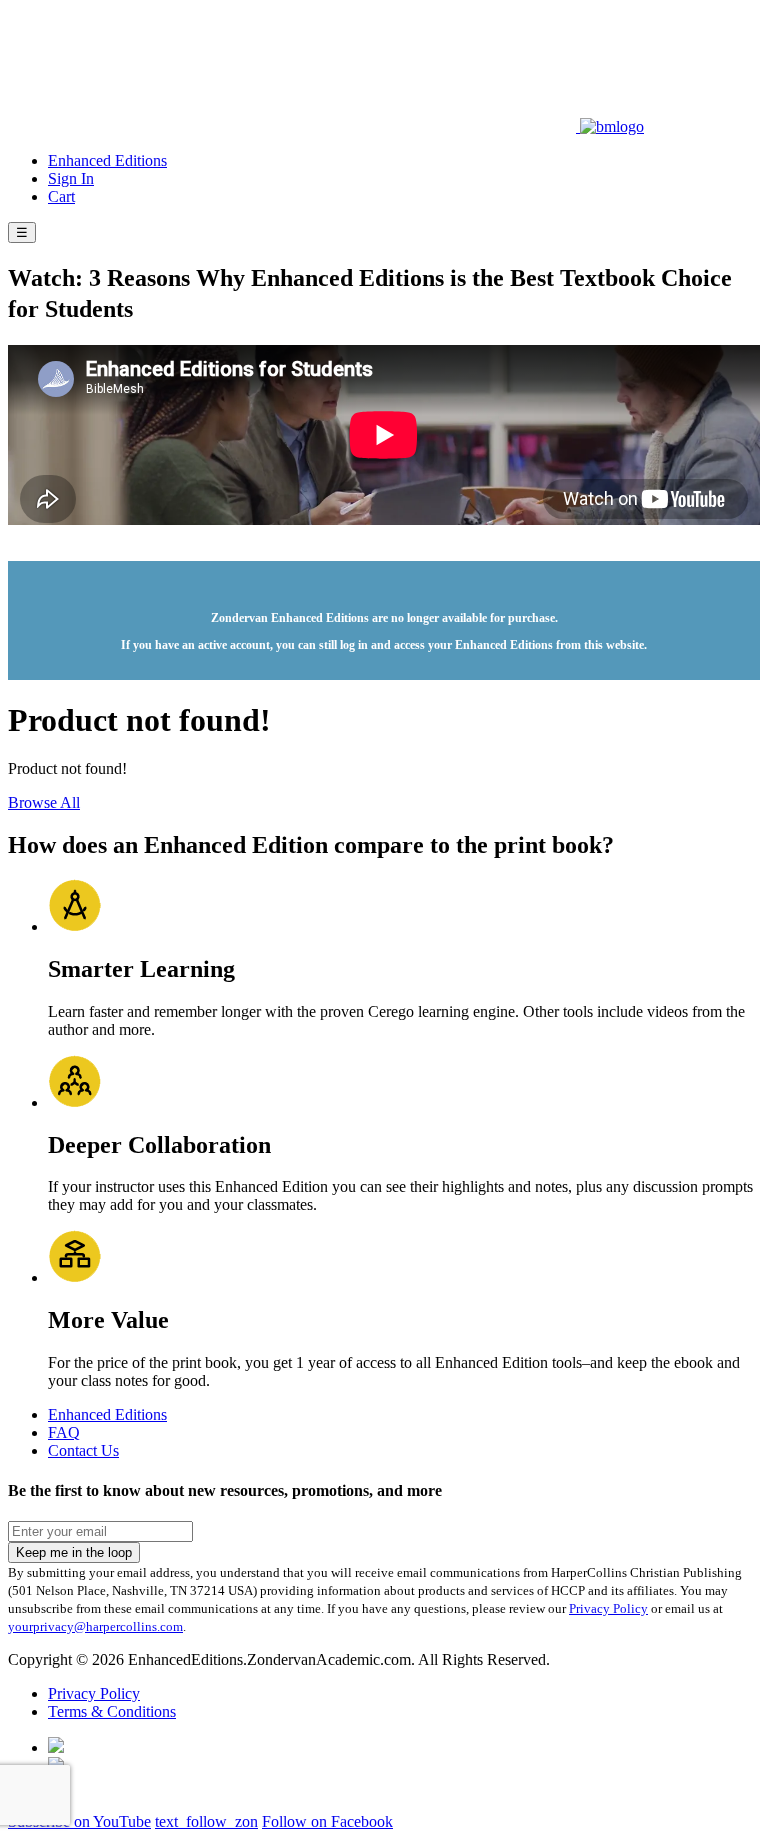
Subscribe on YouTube (79, 1821)
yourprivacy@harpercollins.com (95, 1626)
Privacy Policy (608, 1608)
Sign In (71, 178)
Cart (61, 196)
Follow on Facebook (327, 1821)
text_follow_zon (206, 1821)
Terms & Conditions (112, 1711)
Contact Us (83, 1450)
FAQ (64, 1432)
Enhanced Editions (107, 160)
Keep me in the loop (74, 1552)
